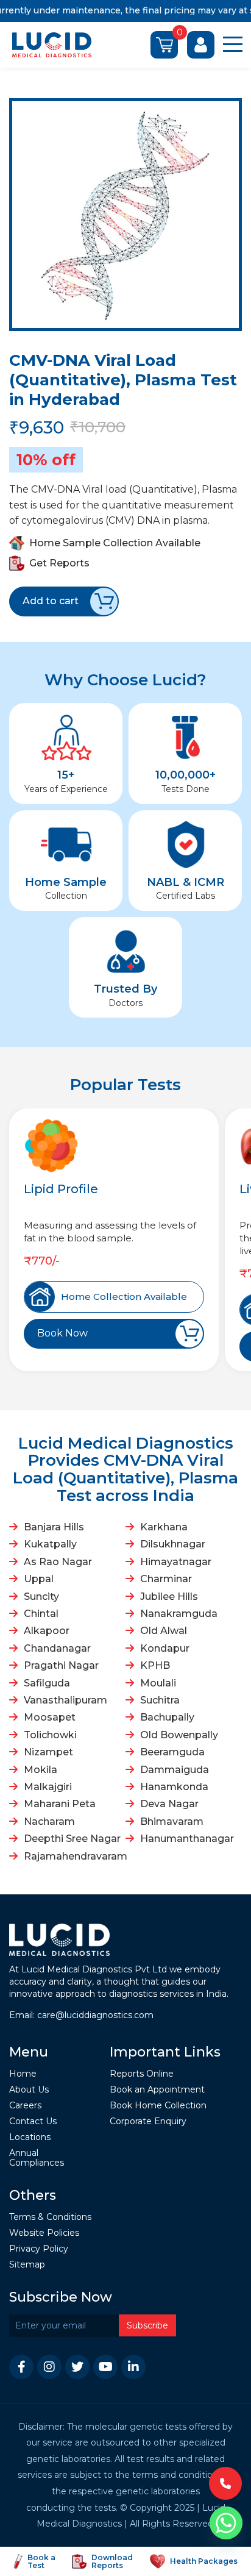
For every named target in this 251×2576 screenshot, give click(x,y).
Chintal (41, 1614)
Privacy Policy (39, 2249)
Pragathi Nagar (61, 1665)
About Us (29, 2090)
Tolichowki (50, 1735)
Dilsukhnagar (173, 1544)
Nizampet (48, 1752)
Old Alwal (164, 1631)
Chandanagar (57, 1648)
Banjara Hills (54, 1527)
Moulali (158, 1683)
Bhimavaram (172, 1821)
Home (23, 2074)
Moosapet (50, 1717)
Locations (30, 2137)
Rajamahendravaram (73, 1856)
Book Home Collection (158, 2106)
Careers (25, 2106)
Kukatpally (50, 1544)
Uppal (39, 1579)
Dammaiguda (175, 1770)
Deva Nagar (169, 1804)
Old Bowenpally (179, 1735)
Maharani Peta (60, 1804)
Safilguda (47, 1683)
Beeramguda (172, 1752)
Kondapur (165, 1648)
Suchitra (160, 1700)
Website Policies (44, 2233)
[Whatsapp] (226, 2523)
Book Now (62, 1333)
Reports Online (142, 2074)
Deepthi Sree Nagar (72, 1839)
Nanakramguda (179, 1614)
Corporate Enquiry (148, 2121)
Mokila (41, 1770)
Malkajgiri (48, 1787)
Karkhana (164, 1527)
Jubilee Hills (169, 1597)
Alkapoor (47, 1631)
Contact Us (33, 2121)
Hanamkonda (174, 1787)
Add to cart (51, 601)
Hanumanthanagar (187, 1839)
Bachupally (167, 1717)
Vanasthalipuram (65, 1700)
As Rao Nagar (58, 1562)
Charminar (166, 1579)
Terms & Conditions (50, 2217)
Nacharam (49, 1821)
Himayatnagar (176, 1562)
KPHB (155, 1665)
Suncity (41, 1597)
